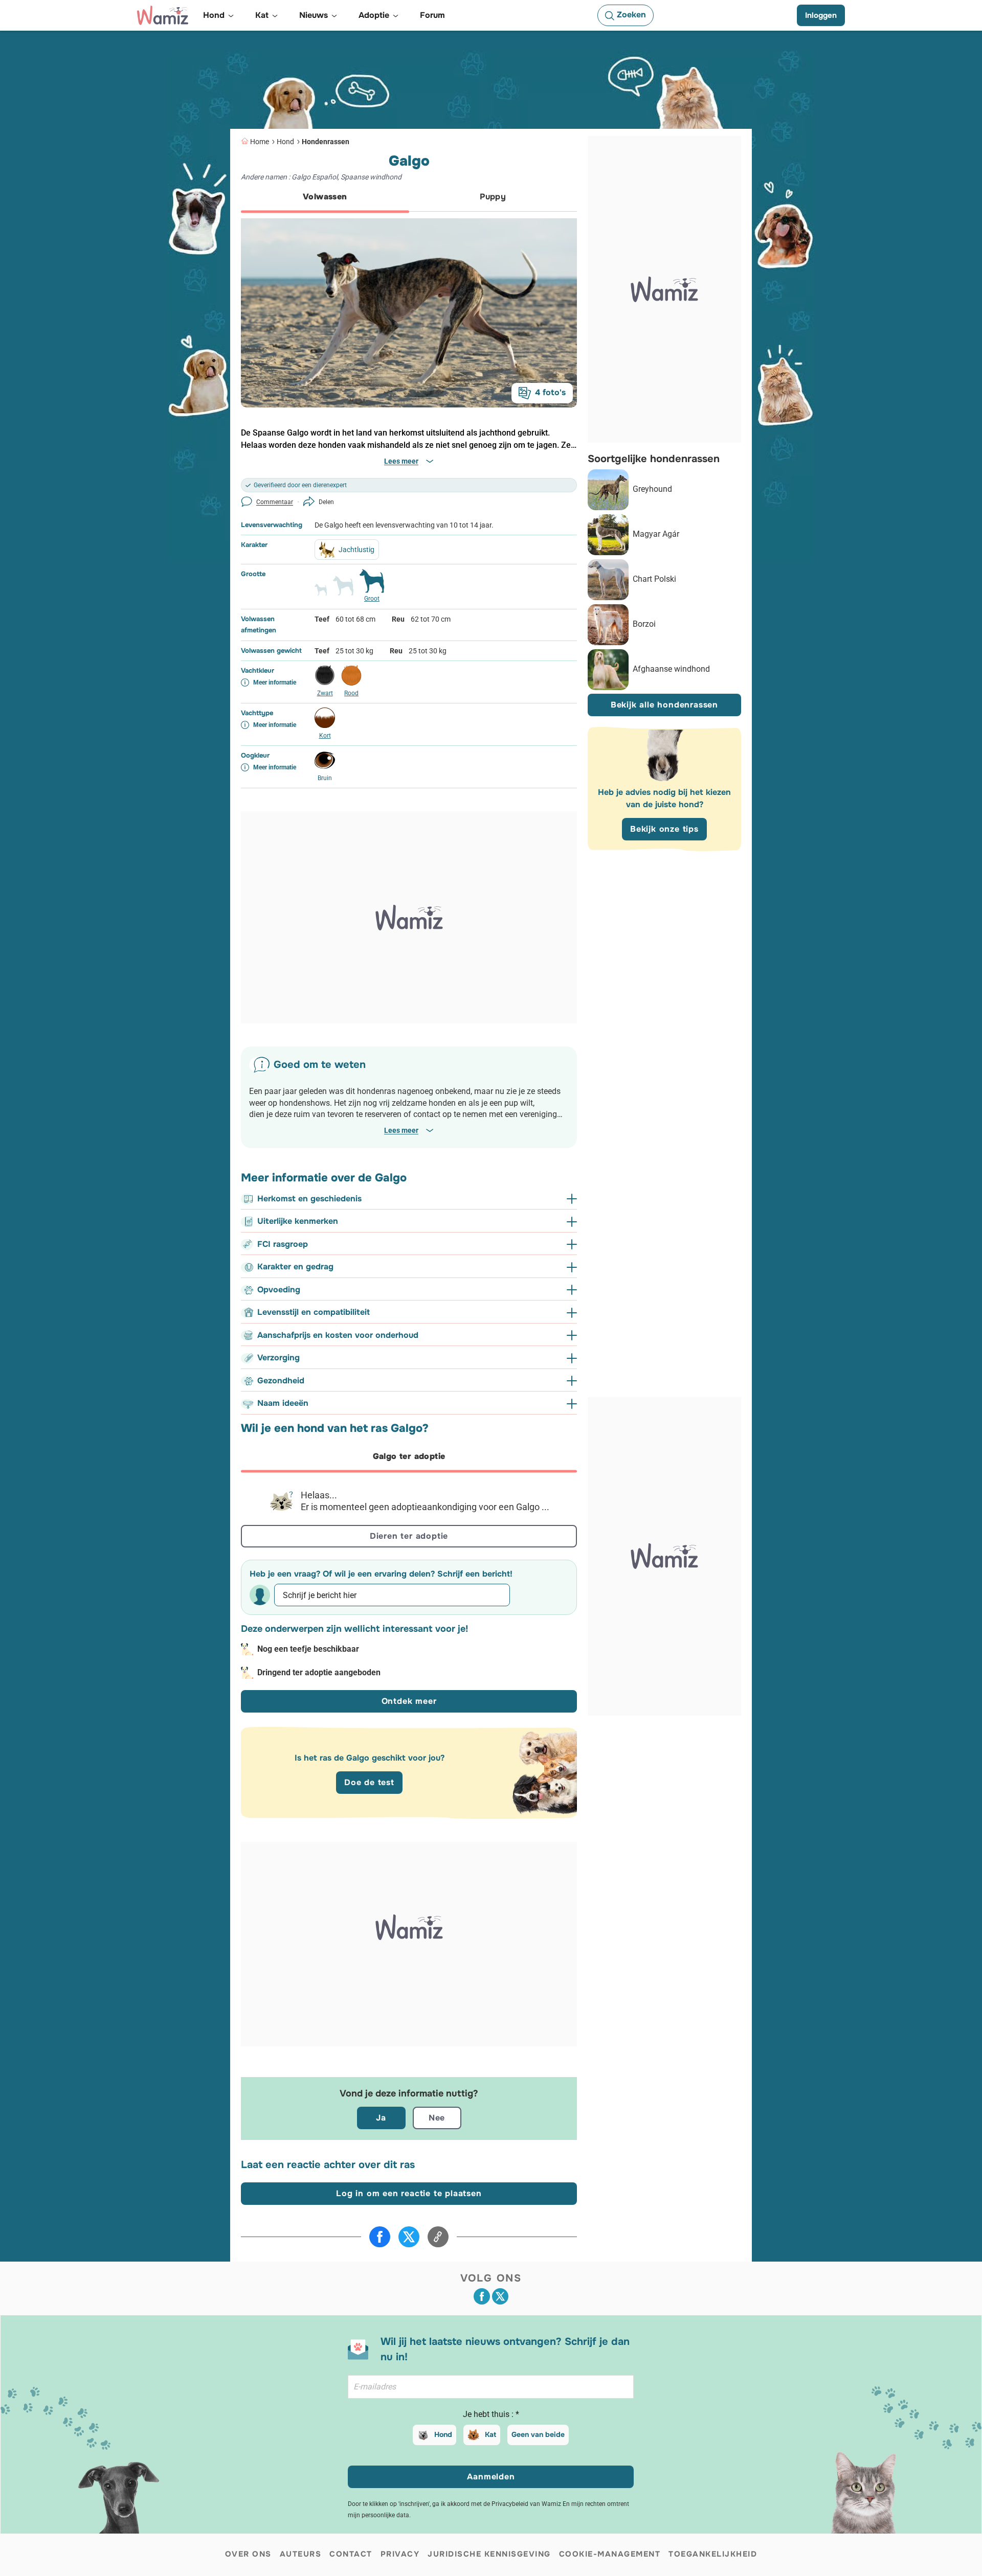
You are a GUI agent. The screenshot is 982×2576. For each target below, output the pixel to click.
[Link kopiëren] (438, 2237)
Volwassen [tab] (325, 197)
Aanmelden (491, 2477)
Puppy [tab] (493, 197)
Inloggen (821, 15)
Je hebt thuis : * (491, 2414)
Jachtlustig (356, 550)
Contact (351, 2554)
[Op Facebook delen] (380, 2237)
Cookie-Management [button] (610, 2554)
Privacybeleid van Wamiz (526, 2504)
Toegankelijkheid (713, 2554)
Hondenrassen (326, 142)
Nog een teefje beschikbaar (308, 1649)
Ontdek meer (409, 1701)
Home (260, 142)
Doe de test (369, 1782)
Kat (490, 2434)
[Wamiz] (163, 15)
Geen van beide (538, 2434)
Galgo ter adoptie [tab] (409, 1456)
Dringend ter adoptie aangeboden (319, 1672)
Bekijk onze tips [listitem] (664, 829)
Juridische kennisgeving (489, 2554)
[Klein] (321, 594)
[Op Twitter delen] (409, 2237)
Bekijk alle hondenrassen (664, 705)
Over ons (248, 2554)
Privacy (400, 2554)
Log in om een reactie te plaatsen (409, 2193)
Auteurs (301, 2554)
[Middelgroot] (343, 590)
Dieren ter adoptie (409, 1536)
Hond (285, 142)
